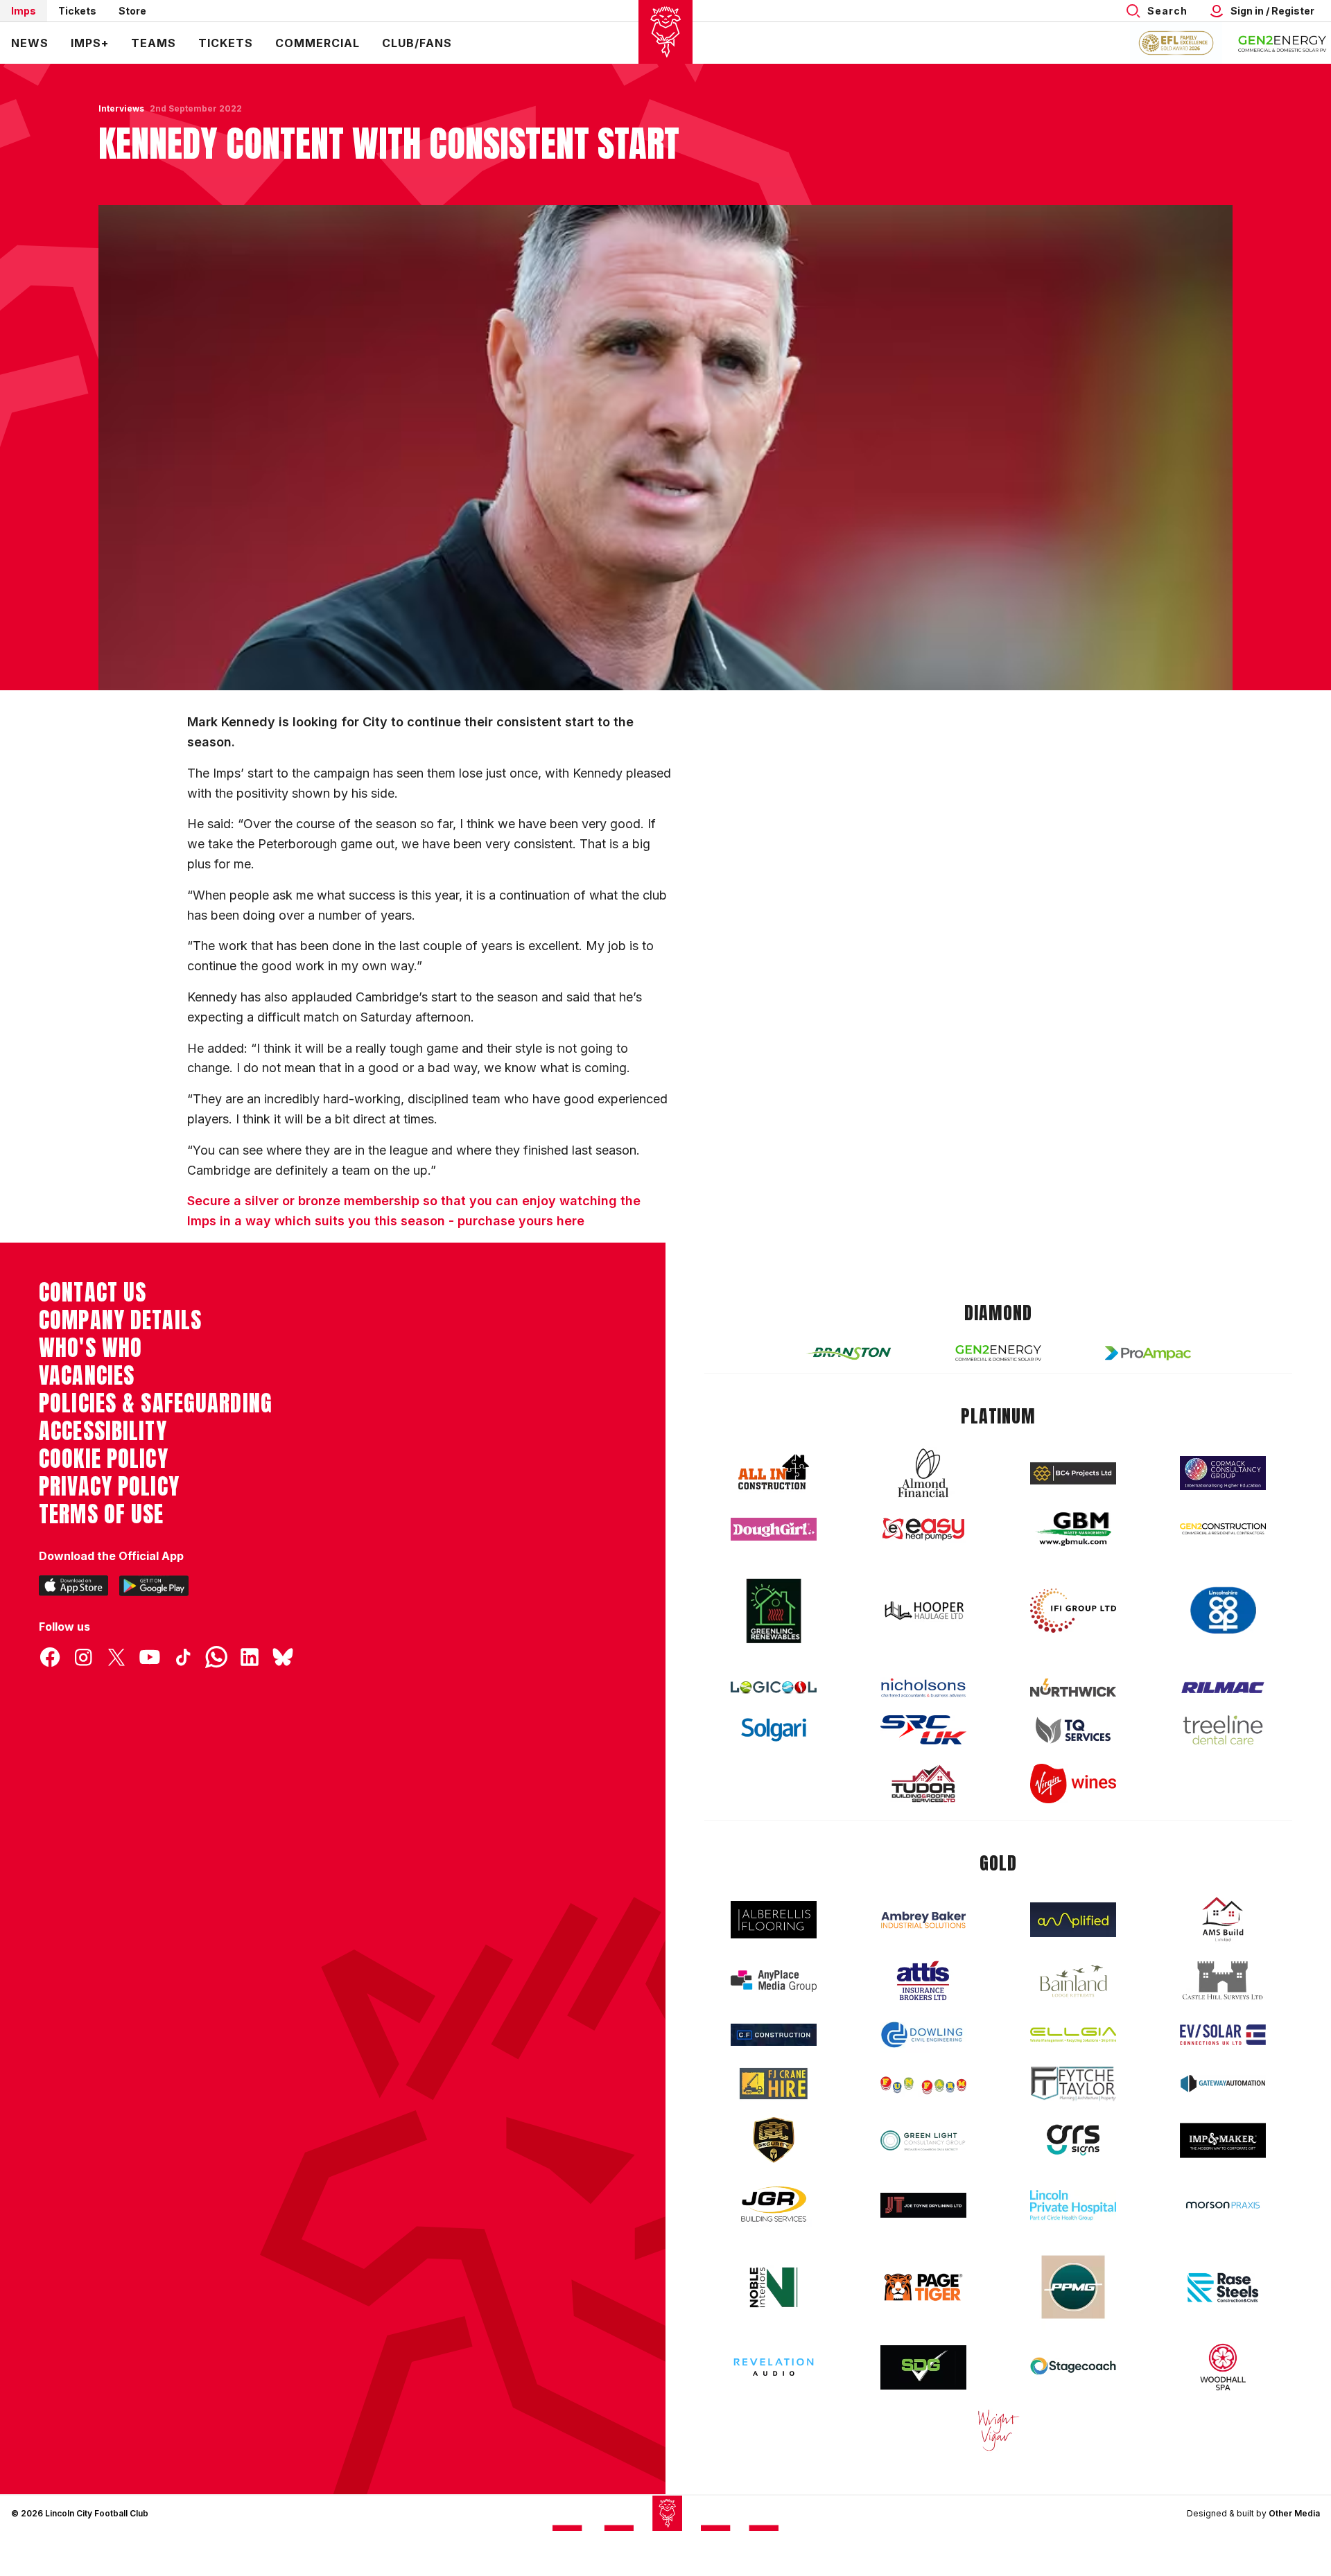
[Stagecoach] (1073, 2367)
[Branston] (849, 1353)
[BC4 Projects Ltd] (1073, 1473)
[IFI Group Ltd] (1073, 1611)
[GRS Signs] (1073, 2140)
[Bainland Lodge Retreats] (1073, 1981)
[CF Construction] (774, 2035)
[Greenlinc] (774, 1611)
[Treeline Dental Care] (1223, 1730)
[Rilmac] (1223, 1687)
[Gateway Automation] (1223, 2083)
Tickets (77, 11)
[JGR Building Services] (774, 2205)
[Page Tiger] (923, 2287)
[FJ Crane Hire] (774, 2084)
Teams (154, 43)
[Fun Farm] (923, 2084)
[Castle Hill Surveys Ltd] (1223, 1981)
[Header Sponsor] (1282, 43)
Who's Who (90, 1348)
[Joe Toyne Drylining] (923, 2205)
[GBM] (1073, 1529)
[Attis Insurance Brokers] (923, 1981)
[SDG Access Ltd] (923, 2367)
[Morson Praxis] (1223, 2205)
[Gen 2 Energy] (998, 1353)
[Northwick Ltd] (1073, 1688)
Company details (120, 1320)
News (30, 43)
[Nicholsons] (923, 1688)
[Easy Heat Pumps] (923, 1529)
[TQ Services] (1073, 1730)
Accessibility (103, 1431)
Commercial (317, 43)
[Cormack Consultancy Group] (1223, 1473)
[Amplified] (1073, 1920)
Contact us (93, 1293)
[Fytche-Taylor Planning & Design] (1073, 2084)
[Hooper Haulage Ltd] (923, 1610)
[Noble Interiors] (774, 2287)
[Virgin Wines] (1073, 1784)
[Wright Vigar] (998, 2430)
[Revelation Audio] (774, 2367)
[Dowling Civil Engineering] (923, 2035)
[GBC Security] (774, 2140)
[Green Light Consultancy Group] (923, 2140)
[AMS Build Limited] (1223, 1920)
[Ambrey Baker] (923, 1920)
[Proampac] (1148, 1353)
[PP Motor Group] (1073, 2287)
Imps (24, 11)
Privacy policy (109, 1487)
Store (132, 11)
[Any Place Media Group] (774, 1981)
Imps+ (90, 43)
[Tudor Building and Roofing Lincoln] (923, 1784)
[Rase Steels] (1223, 2287)
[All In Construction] (774, 1473)
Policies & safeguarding (156, 1403)
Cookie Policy (104, 1459)
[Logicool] (774, 1688)
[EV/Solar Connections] (1223, 2035)
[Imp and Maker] (1223, 2140)
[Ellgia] (1073, 2035)
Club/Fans (417, 43)
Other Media (1294, 2513)
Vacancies (87, 1376)
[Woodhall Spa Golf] (1223, 2367)
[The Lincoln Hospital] (1073, 2205)
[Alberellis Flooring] (774, 1920)
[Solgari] (774, 1730)
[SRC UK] (923, 1730)
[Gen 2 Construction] (1223, 1529)
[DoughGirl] (774, 1529)
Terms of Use (102, 1514)
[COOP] (1223, 1611)
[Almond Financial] (923, 1473)
